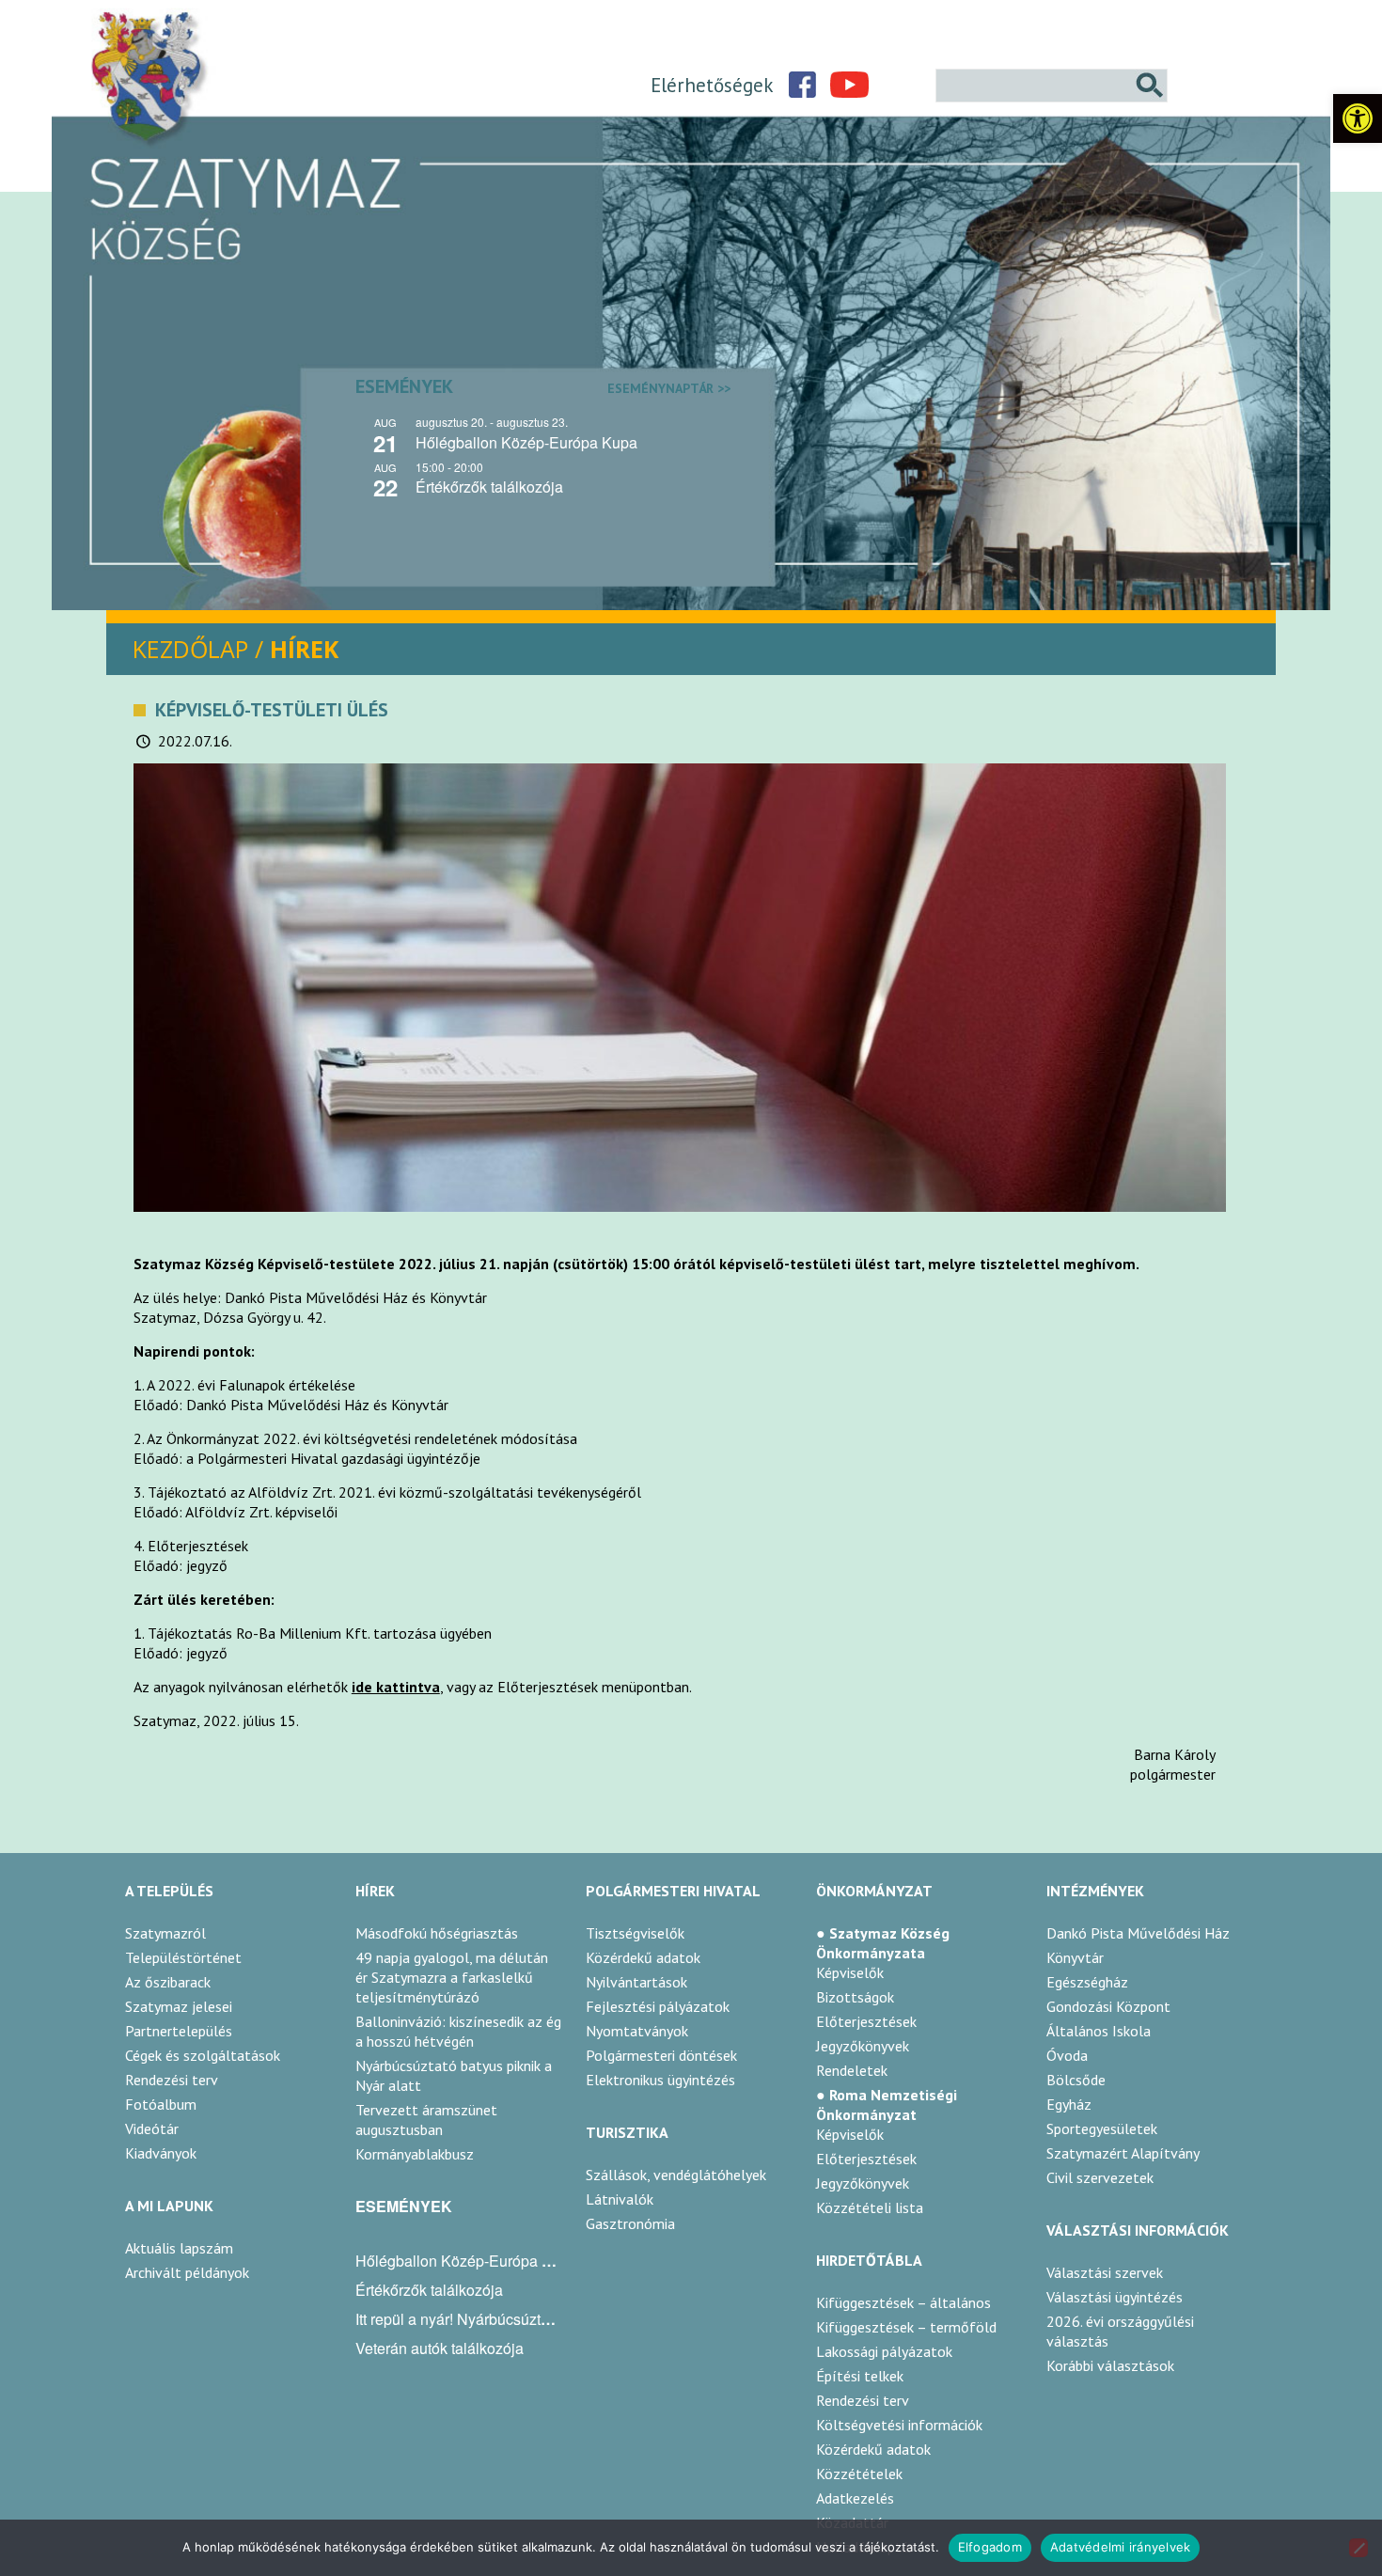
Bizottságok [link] (855, 1997)
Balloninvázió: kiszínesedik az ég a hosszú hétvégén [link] (458, 2031)
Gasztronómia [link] (630, 2223)
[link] (1358, 118)
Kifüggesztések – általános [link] (903, 2302)
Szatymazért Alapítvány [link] (1123, 2153)
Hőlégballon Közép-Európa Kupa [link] (526, 442)
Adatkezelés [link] (855, 2498)
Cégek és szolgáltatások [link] (203, 2055)
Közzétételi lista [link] (870, 2207)
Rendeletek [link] (852, 2070)
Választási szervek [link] (1105, 2272)
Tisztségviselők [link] (635, 1933)
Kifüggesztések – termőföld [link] (906, 2327)
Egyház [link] (1069, 2104)
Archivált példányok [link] (187, 2272)
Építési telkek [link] (860, 2376)
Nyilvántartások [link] (636, 1982)
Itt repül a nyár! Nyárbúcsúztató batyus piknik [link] (504, 2319)
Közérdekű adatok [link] (643, 1957)
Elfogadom (990, 2547)
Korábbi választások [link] (1110, 2365)
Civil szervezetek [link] (1100, 2177)
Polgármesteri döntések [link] (661, 2055)
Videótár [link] (152, 2128)
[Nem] (1358, 2548)
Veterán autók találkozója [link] (440, 2348)
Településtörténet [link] (183, 1957)
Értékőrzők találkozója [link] (489, 487)
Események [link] (543, 386)
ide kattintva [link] (396, 1687)
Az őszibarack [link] (168, 1982)
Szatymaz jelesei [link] (179, 2006)
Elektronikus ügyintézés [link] (660, 2080)
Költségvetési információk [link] (899, 2425)
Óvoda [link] (1067, 2055)
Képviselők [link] (850, 1972)
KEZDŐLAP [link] (190, 649)
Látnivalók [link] (620, 2199)
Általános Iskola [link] (1099, 2031)
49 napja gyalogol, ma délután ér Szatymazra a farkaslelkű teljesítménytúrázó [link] (452, 1977)
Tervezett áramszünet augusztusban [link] (426, 2120)
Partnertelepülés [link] (179, 2031)
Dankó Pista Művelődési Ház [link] (1138, 1933)
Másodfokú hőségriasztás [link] (437, 1933)
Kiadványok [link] (161, 2153)
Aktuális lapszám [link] (179, 2248)
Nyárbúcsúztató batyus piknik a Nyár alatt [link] (454, 2075)
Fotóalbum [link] (161, 2104)
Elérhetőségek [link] (712, 85)
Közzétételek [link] (859, 2474)
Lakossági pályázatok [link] (884, 2351)
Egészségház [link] (1087, 1982)
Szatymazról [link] (165, 1933)
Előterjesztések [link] (866, 2021)
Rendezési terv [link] (172, 2080)
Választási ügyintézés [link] (1115, 2297)
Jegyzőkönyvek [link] (863, 2046)
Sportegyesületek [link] (1102, 2128)
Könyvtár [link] (1075, 1957)
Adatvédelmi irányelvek (1121, 2547)
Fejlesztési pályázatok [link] (658, 2006)
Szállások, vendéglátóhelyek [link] (676, 2175)
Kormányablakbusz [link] (415, 2154)
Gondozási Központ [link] (1108, 2006)
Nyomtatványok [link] (637, 2031)
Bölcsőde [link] (1076, 2080)
